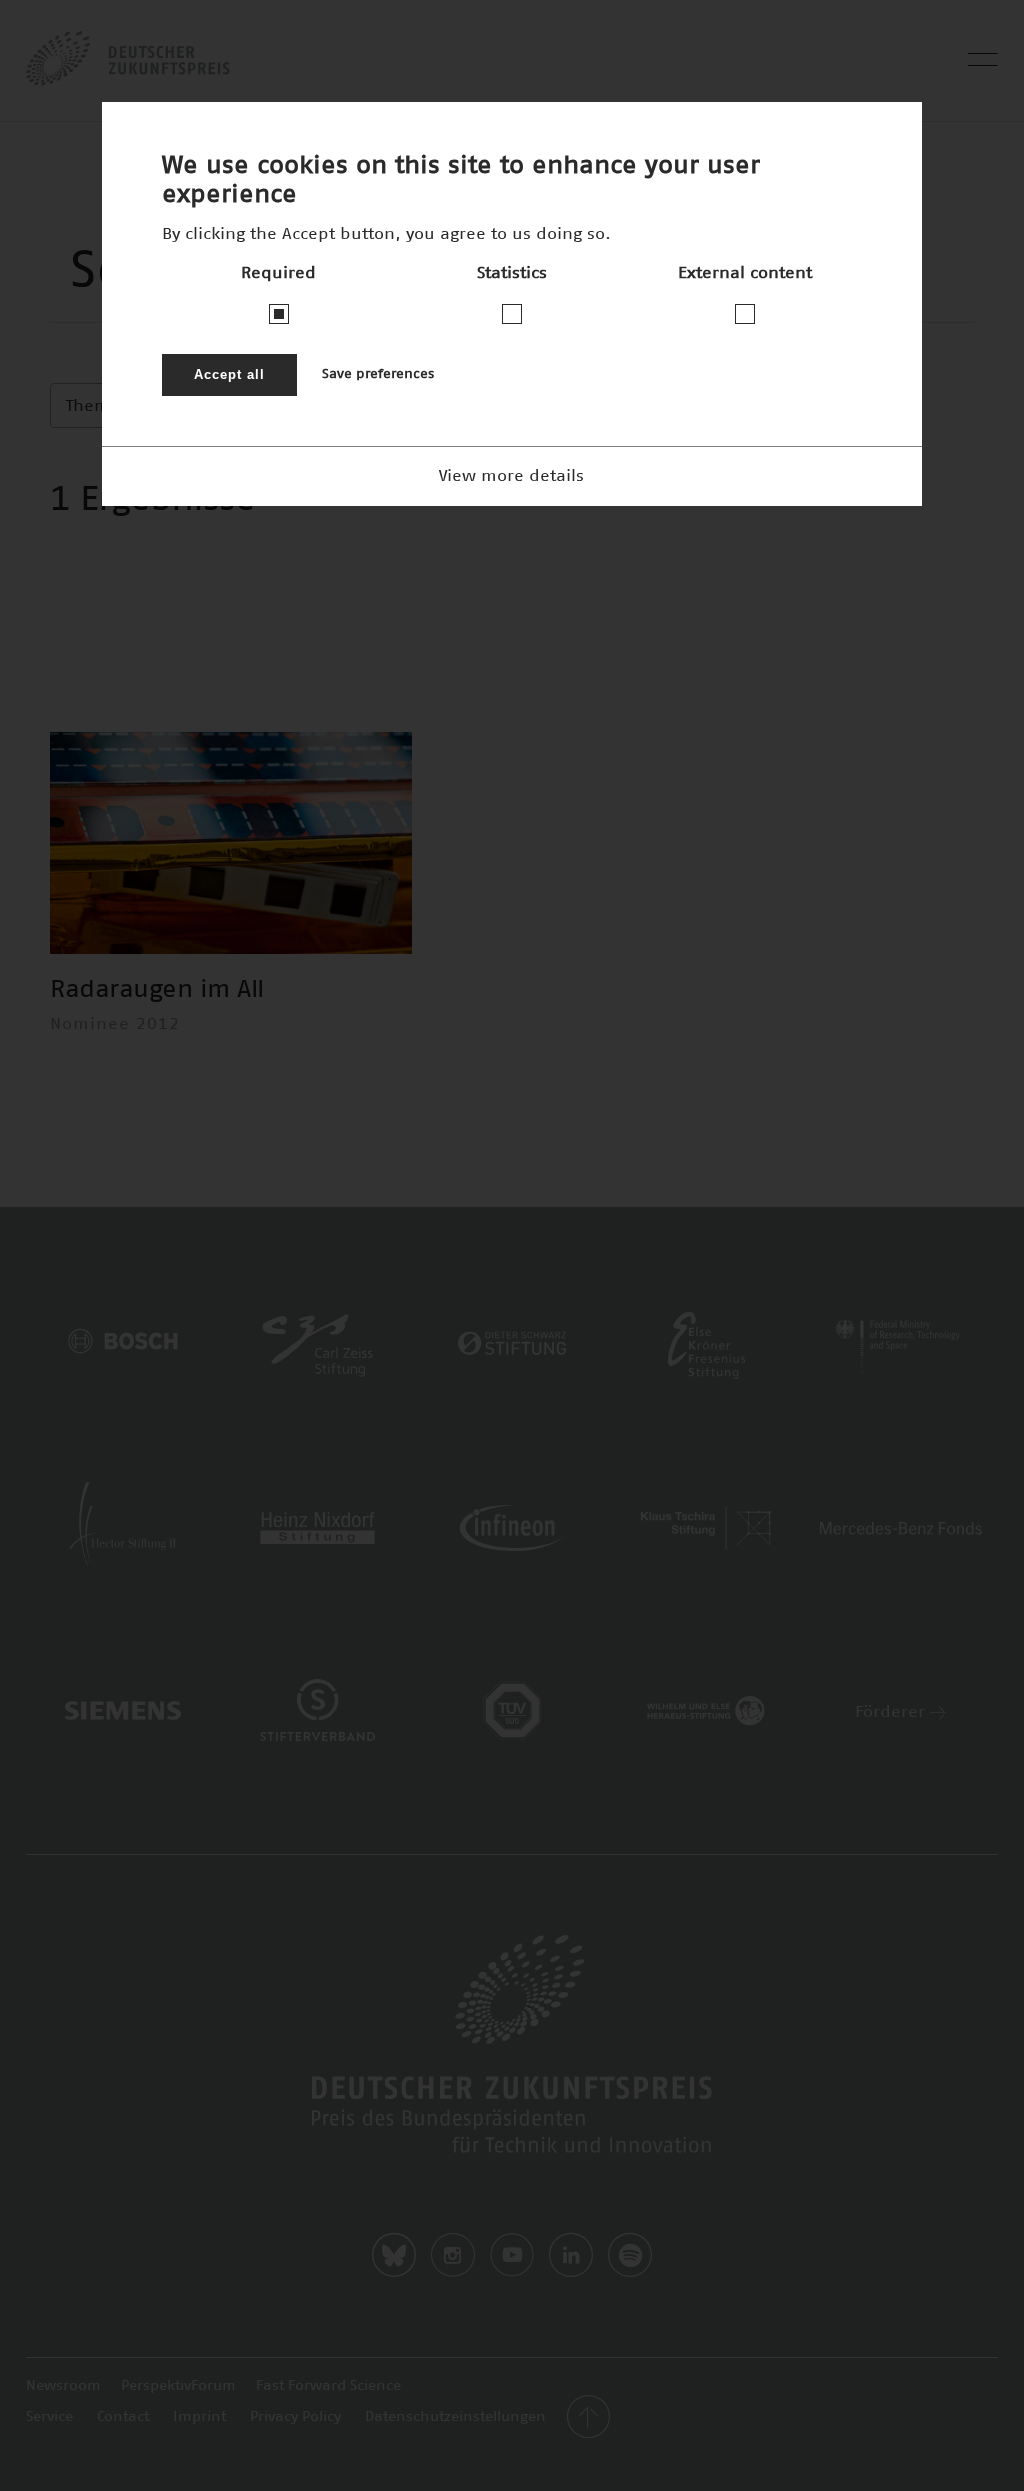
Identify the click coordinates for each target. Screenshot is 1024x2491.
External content (745, 273)
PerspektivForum (178, 2386)
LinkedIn (571, 2255)
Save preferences (378, 374)
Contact (123, 2417)
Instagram (453, 2255)
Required (278, 273)
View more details (511, 476)
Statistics (512, 273)
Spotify (630, 2255)
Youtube (512, 2255)
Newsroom (63, 2386)
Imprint (199, 2417)
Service (49, 2417)
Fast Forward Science (328, 2386)
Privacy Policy (295, 2417)
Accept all (229, 374)
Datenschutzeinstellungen (455, 2417)
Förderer (892, 1712)
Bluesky (394, 2255)
